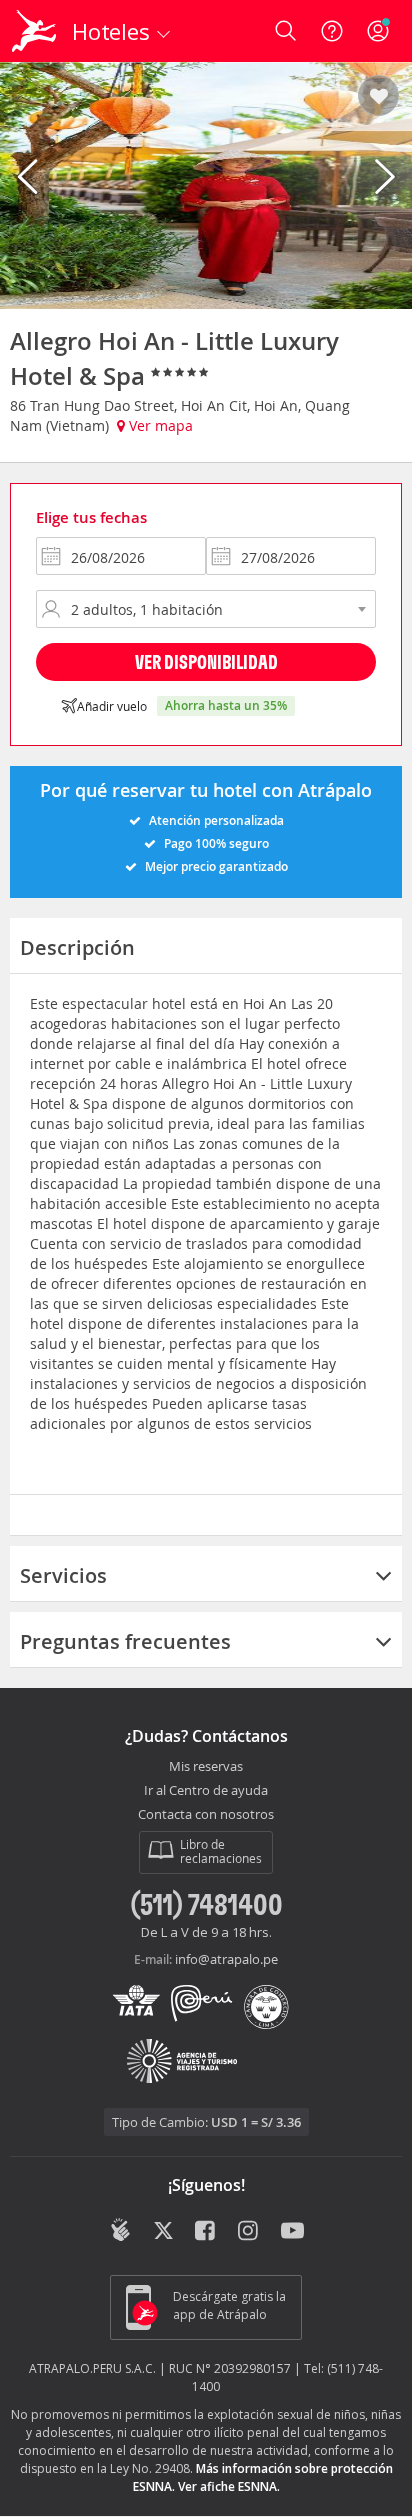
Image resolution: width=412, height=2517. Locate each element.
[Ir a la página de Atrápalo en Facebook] (206, 2232)
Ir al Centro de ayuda (206, 1791)
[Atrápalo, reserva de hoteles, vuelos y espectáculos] (34, 31)
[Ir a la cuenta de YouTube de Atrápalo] (292, 2232)
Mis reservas (206, 1767)
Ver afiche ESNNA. (229, 2486)
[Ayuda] (332, 31)
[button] (378, 97)
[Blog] (120, 2230)
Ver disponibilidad (206, 661)
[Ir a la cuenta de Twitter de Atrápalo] (163, 2232)
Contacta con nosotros (206, 1815)
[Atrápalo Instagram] (249, 2232)
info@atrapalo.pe (226, 1959)
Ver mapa (159, 425)
